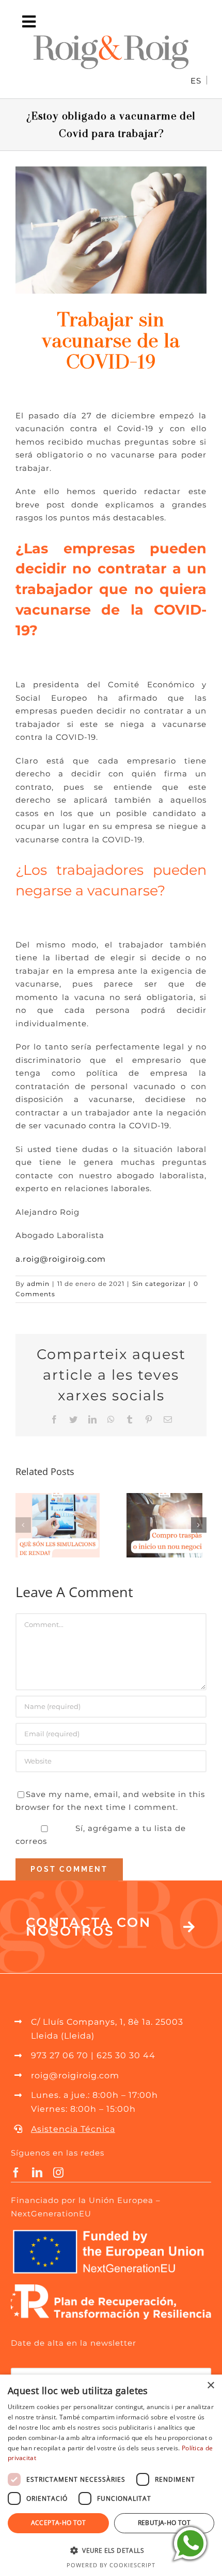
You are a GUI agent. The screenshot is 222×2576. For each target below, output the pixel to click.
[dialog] (111, 2475)
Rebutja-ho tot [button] (164, 2523)
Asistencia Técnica (73, 2129)
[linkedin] (37, 2173)
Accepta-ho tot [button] (59, 2523)
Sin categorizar (159, 1284)
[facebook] (16, 2173)
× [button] (210, 2386)
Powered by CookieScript (111, 2565)
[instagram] (59, 2173)
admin (38, 1284)
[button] (23, 1525)
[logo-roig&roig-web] (111, 39)
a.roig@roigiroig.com (61, 1259)
